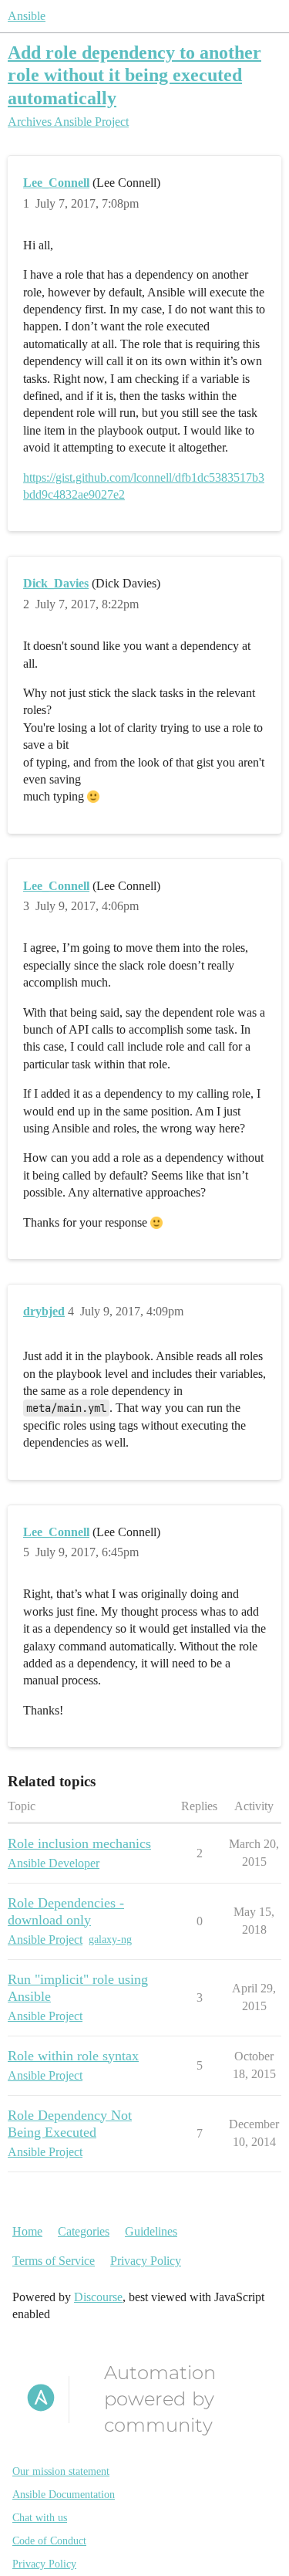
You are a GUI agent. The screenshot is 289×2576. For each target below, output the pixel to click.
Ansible (27, 16)
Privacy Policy (146, 2261)
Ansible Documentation (64, 2495)
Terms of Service (54, 2261)
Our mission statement (61, 2471)
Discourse (98, 2297)
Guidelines (151, 2231)
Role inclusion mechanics (79, 1843)
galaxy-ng (110, 1940)
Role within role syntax (73, 2056)
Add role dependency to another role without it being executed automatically (134, 74)
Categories (84, 2231)
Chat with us (40, 2518)
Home (27, 2231)
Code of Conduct (49, 2541)
